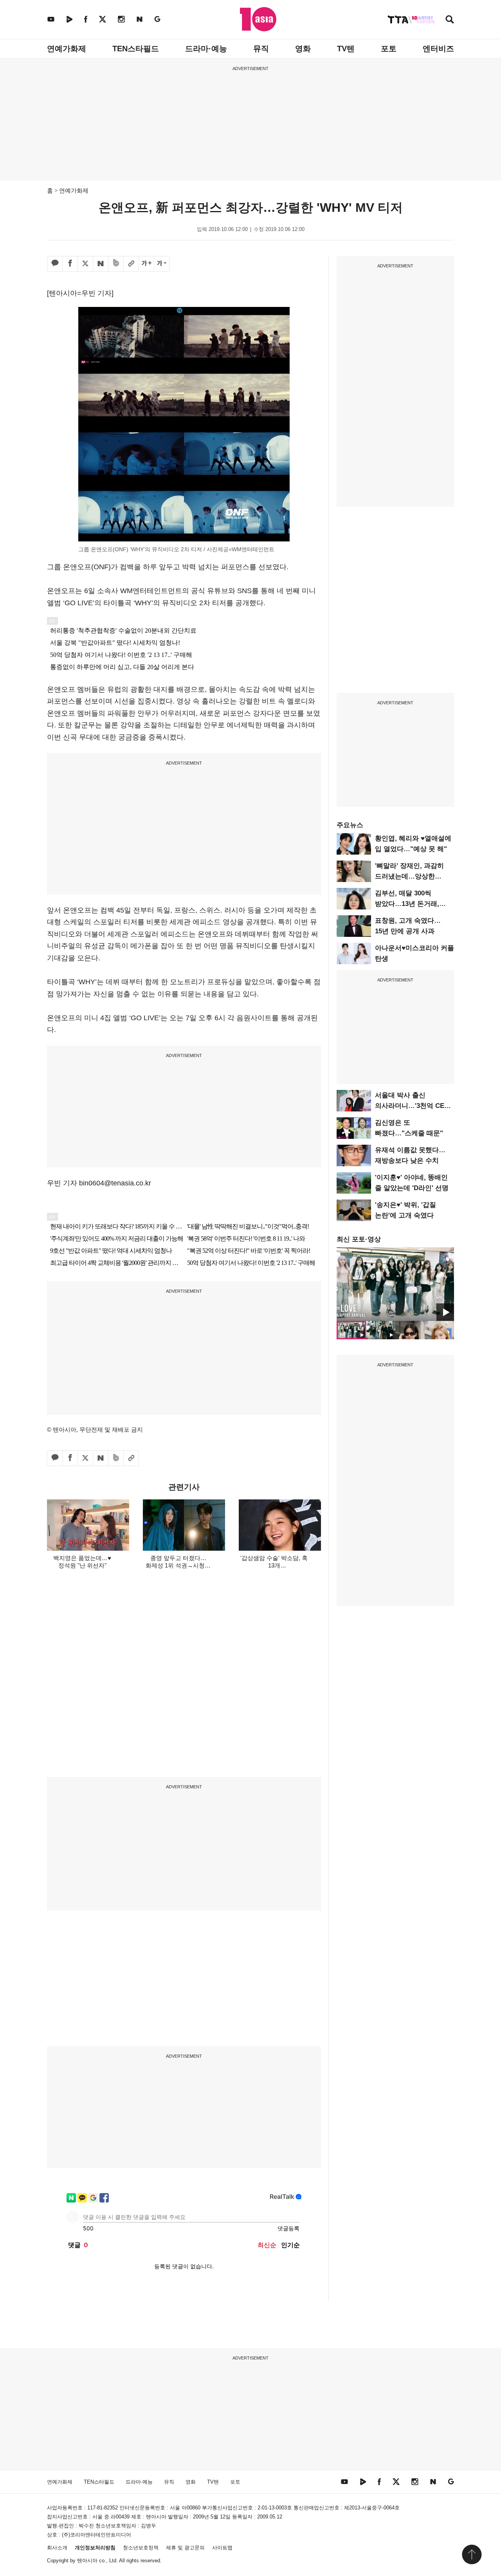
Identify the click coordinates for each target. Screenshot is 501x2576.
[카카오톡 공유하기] (55, 264)
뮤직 (261, 49)
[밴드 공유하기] (116, 264)
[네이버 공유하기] (101, 264)
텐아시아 (87, 2561)
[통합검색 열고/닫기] (450, 20)
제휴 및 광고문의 (185, 2548)
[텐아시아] (258, 19)
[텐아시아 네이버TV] (69, 19)
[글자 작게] (162, 264)
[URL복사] (131, 264)
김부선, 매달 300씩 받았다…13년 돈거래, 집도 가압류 (407, 904)
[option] (395, 1284)
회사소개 (57, 2548)
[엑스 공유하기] (85, 264)
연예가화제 (67, 49)
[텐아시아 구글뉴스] (157, 19)
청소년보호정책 (141, 2548)
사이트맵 (222, 2548)
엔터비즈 (438, 49)
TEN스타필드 (136, 49)
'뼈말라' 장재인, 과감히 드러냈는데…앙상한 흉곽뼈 (409, 876)
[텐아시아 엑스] (103, 19)
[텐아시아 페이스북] (86, 19)
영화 (303, 49)
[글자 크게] (146, 264)
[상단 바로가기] (472, 2554)
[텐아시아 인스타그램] (121, 19)
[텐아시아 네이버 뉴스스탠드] (140, 19)
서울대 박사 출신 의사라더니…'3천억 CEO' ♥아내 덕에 (413, 1106)
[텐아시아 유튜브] (51, 19)
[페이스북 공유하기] (70, 264)
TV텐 (346, 49)
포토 (389, 49)
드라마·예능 (206, 49)
